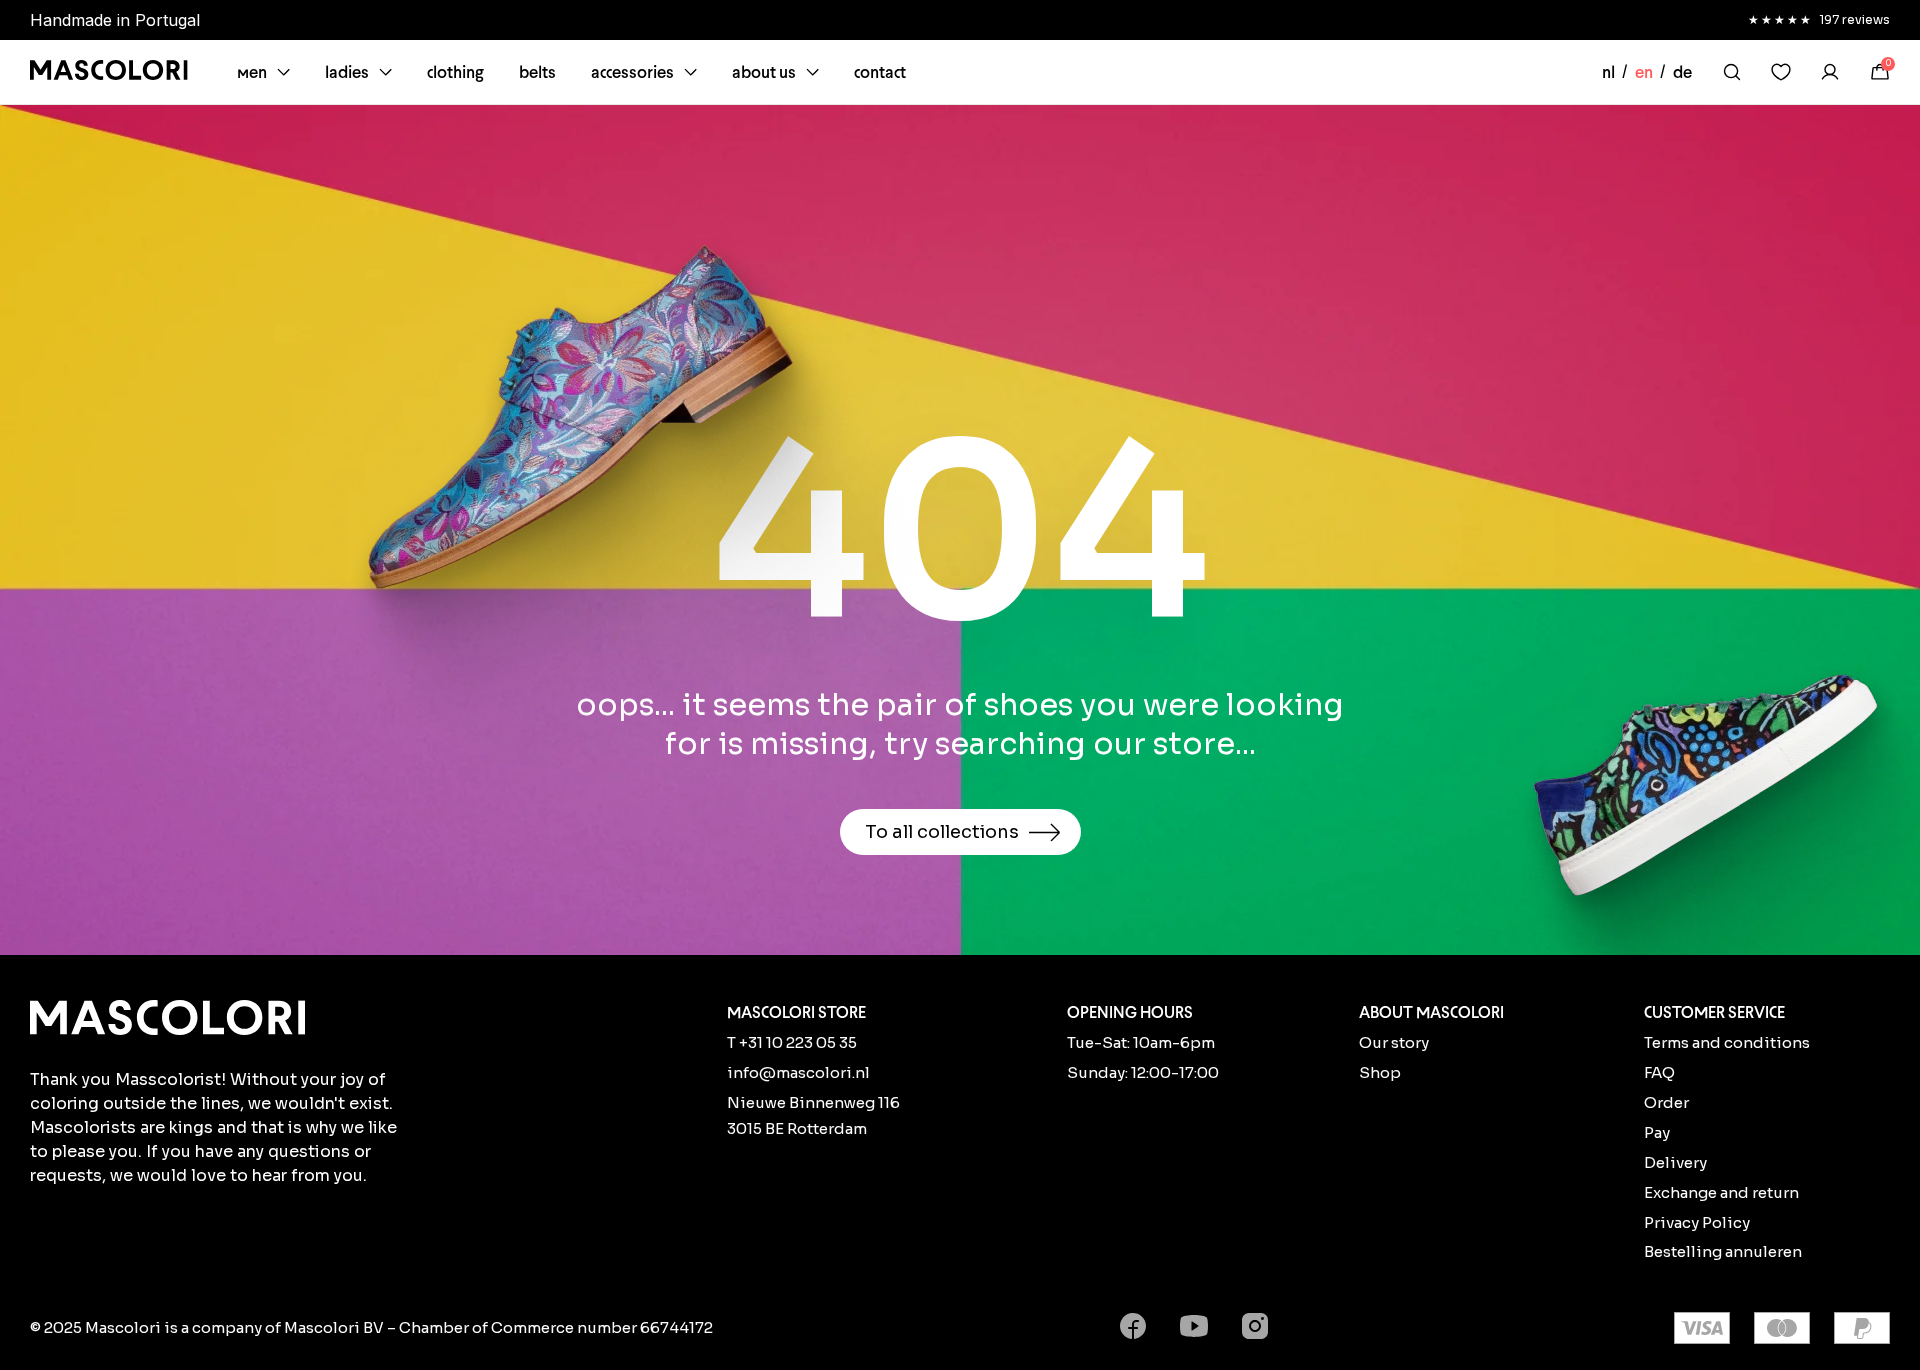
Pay (1657, 1132)
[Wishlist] (1781, 72)
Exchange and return (1721, 1192)
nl (1608, 72)
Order (1666, 1102)
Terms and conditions (1727, 1042)
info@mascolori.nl (798, 1072)
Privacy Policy (1697, 1222)
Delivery (1675, 1162)
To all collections (942, 832)
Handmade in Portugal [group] (115, 20)
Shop (1380, 1072)
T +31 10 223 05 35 (792, 1042)
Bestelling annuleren (1723, 1251)
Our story (1394, 1042)
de (1682, 72)
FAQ (1659, 1072)
